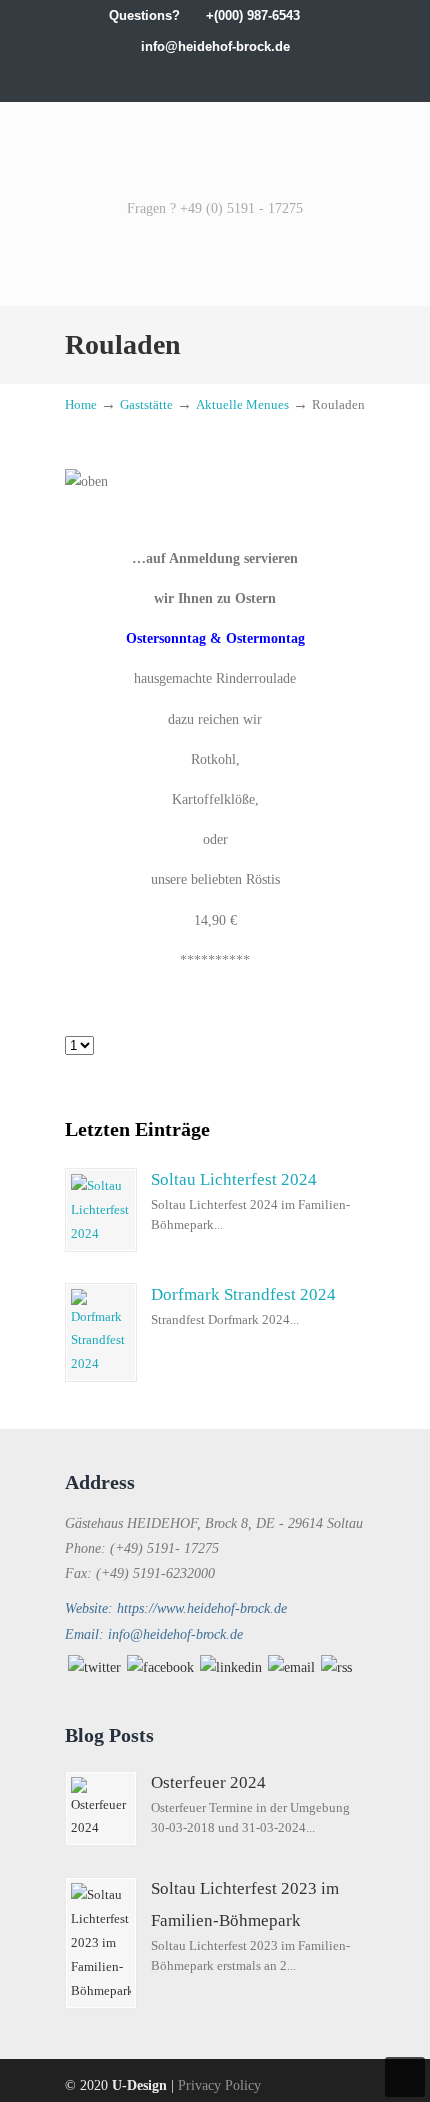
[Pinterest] (298, 77)
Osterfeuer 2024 (208, 1782)
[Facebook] (152, 77)
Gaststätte (146, 405)
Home (81, 405)
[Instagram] (215, 77)
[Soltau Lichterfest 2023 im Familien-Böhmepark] (101, 1943)
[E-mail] (291, 1667)
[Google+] (173, 77)
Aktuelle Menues (242, 405)
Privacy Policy (219, 2085)
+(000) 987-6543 (253, 15)
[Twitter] (132, 77)
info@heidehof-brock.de (215, 46)
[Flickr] (277, 77)
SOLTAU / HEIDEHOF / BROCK (215, 148)
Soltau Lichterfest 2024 (234, 1179)
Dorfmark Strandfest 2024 (243, 1294)
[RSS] (336, 1667)
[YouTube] (256, 77)
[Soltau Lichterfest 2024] (101, 1210)
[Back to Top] (405, 2077)
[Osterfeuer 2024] (101, 1809)
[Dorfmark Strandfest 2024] (101, 1333)
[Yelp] (235, 77)
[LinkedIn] (194, 77)
